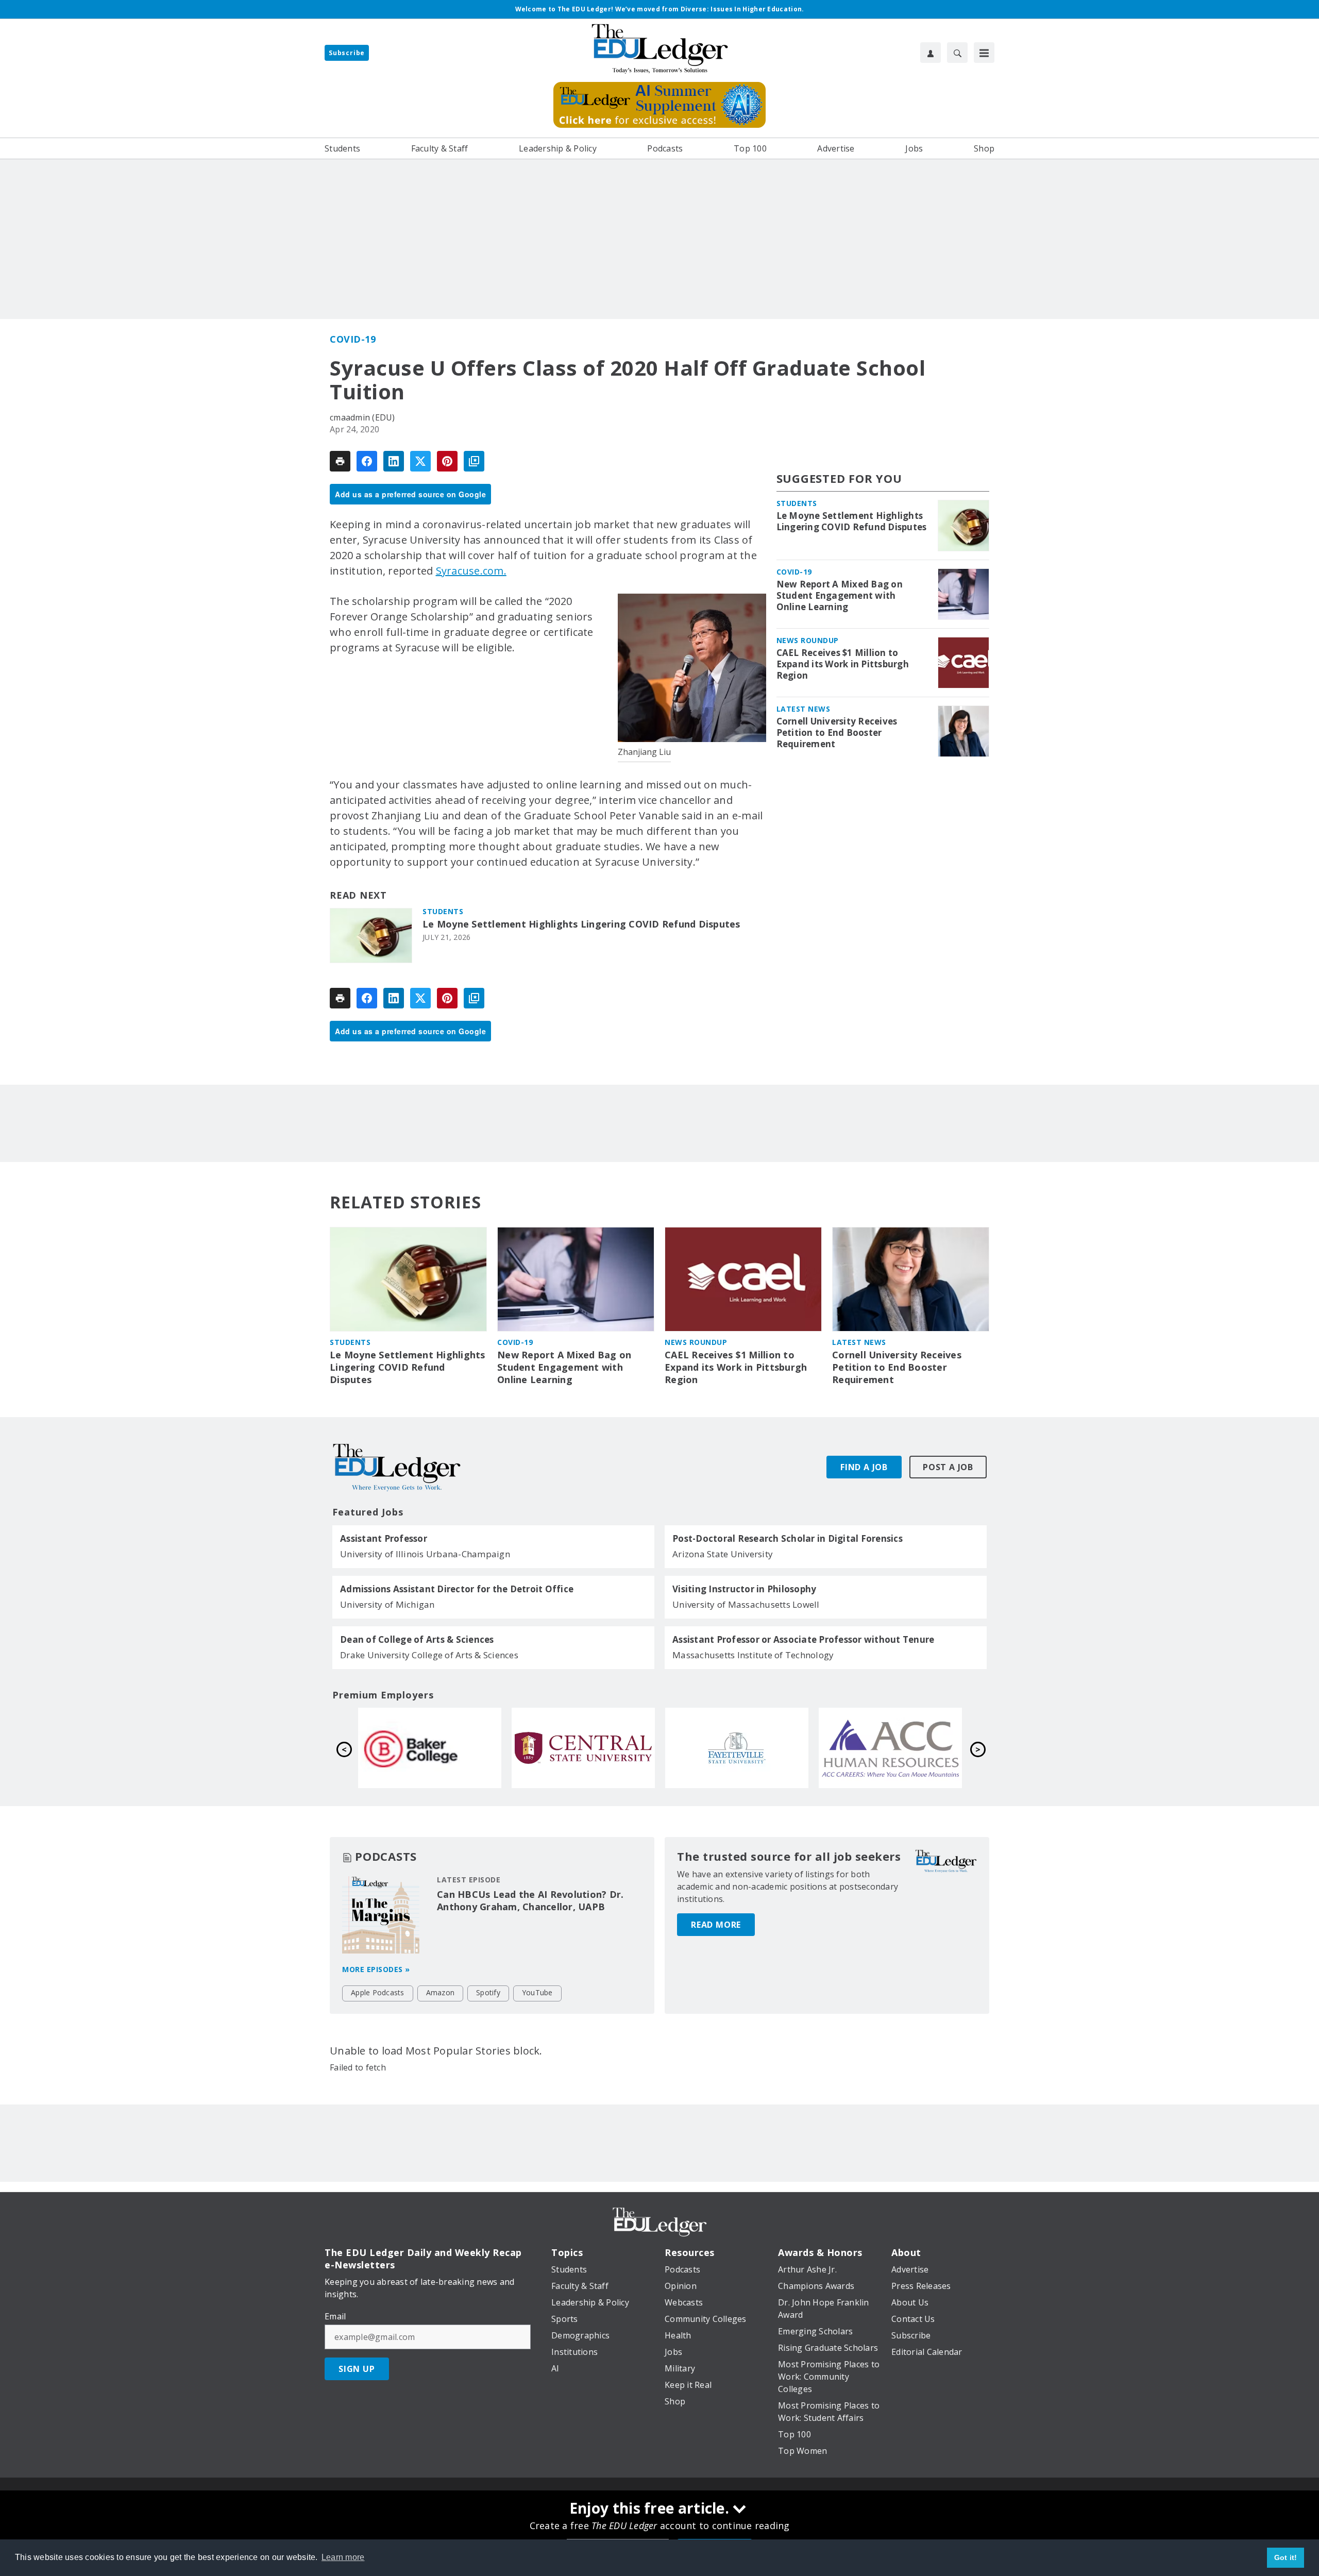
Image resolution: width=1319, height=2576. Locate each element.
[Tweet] (420, 461)
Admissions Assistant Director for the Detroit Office (457, 1589)
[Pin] (447, 461)
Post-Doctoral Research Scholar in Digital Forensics (788, 1539)
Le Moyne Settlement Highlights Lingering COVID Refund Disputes (581, 924)
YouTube (537, 1992)
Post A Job (948, 1467)
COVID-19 (353, 339)
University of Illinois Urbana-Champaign (425, 1554)
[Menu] (984, 53)
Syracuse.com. (471, 571)
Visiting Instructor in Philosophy (744, 1589)
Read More (716, 1925)
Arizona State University (723, 1554)
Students (443, 911)
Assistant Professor (384, 1539)
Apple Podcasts (378, 1992)
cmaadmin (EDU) (362, 417)
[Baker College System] (737, 1748)
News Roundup (808, 640)
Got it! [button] (1286, 2557)
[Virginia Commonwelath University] (583, 1748)
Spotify (488, 1992)
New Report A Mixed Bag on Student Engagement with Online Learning (840, 596)
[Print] (340, 461)
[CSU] (430, 1748)
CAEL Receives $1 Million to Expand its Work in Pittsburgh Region (843, 664)
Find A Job (864, 1467)
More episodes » (376, 1969)
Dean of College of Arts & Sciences (417, 1640)
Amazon (441, 1992)
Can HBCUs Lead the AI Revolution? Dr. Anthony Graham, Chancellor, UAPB (530, 1900)
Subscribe (347, 53)
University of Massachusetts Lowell (746, 1604)
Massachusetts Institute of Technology (753, 1655)
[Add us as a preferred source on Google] (474, 461)
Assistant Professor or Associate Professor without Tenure (803, 1640)
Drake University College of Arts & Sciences (429, 1655)
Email (335, 2316)
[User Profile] (931, 53)
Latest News (804, 709)
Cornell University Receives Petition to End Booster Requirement (837, 733)
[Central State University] (890, 1748)
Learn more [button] (343, 2557)
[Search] (957, 53)
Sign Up (357, 2369)
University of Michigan (387, 1604)
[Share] (367, 461)
